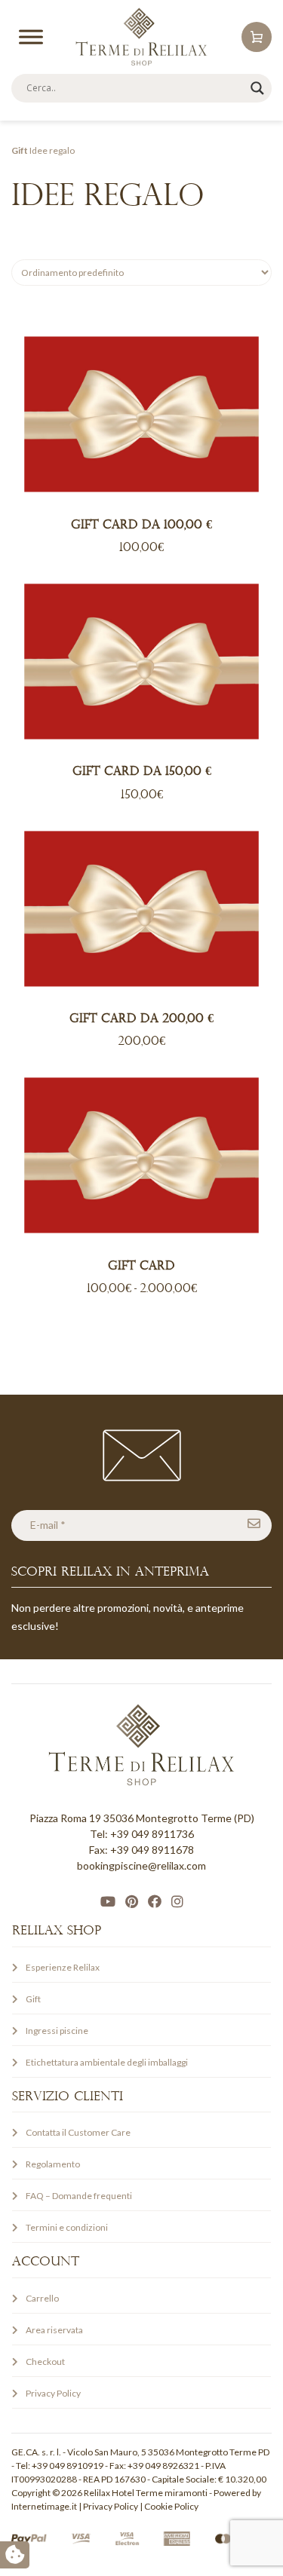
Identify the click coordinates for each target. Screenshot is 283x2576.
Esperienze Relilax (63, 1967)
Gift (20, 150)
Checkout (45, 2362)
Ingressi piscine (57, 2031)
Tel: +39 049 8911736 (142, 1834)
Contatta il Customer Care (78, 2132)
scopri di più (138, 414)
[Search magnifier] (257, 88)
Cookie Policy (171, 2506)
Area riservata (54, 2330)
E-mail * (48, 1525)
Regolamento (53, 2164)
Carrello (42, 2298)
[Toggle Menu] (31, 37)
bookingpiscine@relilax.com (141, 1865)
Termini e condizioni (67, 2227)
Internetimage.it (44, 2506)
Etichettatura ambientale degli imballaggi (107, 2062)
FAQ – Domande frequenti (79, 2196)
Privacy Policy (53, 2393)
